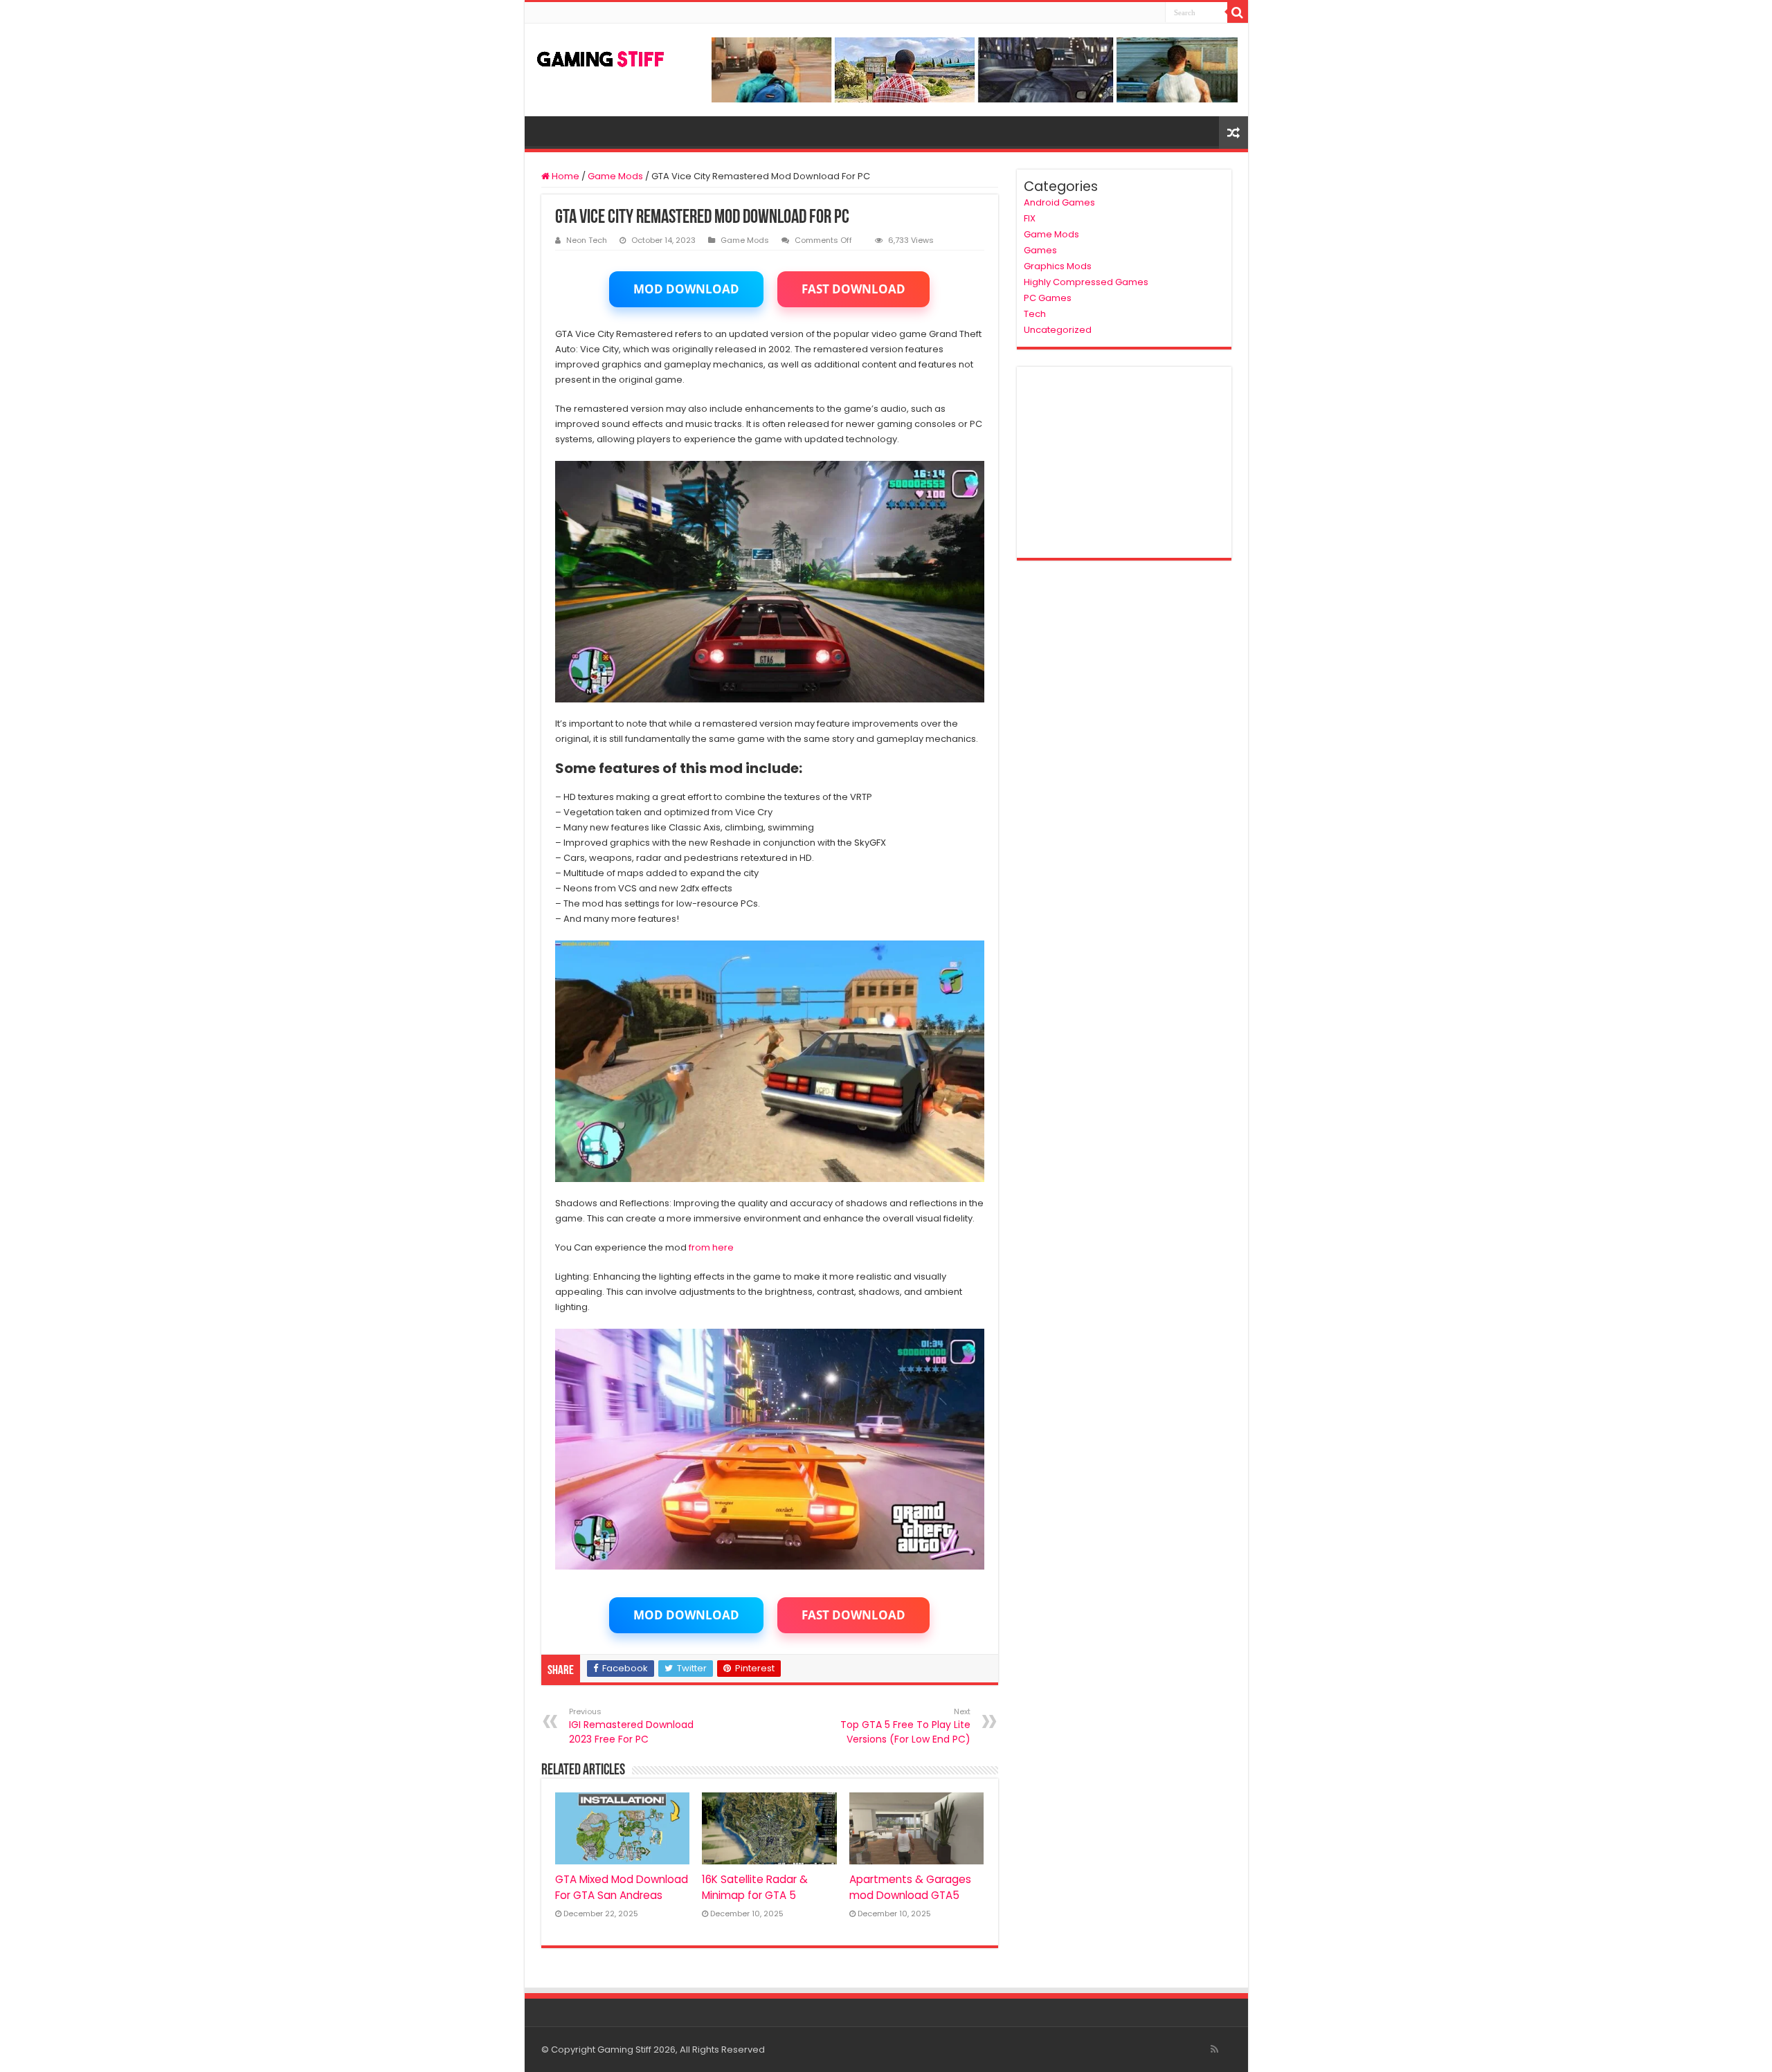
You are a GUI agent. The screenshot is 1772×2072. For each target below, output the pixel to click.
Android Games (1059, 202)
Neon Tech (587, 240)
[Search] (1238, 12)
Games (1040, 250)
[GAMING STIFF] (601, 56)
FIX (1030, 218)
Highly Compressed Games (1086, 282)
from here (711, 1247)
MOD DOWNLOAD (686, 289)
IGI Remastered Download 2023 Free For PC (631, 1726)
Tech (1035, 314)
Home (564, 176)
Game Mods (615, 176)
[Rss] (1214, 2049)
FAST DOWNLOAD (853, 289)
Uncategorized (1058, 330)
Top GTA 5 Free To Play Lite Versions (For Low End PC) (905, 1726)
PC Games (1048, 298)
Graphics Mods (1058, 266)
